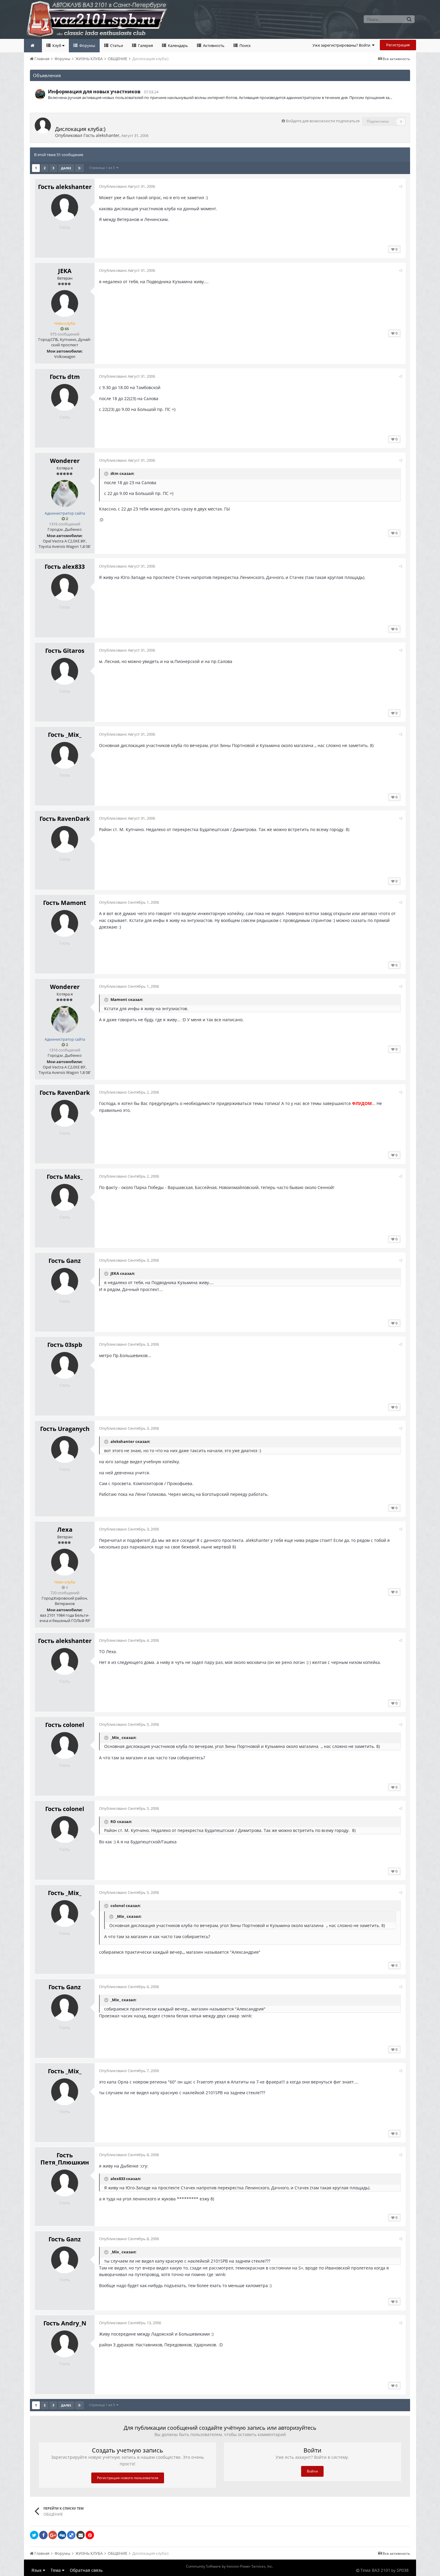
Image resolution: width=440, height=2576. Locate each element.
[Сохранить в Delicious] (71, 2535)
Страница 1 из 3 (103, 168)
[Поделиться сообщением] (401, 186)
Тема (56, 2570)
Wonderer (65, 461)
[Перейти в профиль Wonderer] (65, 493)
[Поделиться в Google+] (53, 2535)
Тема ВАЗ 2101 (375, 2570)
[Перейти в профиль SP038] (40, 94)
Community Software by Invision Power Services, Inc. (229, 2566)
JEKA (65, 271)
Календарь (177, 45)
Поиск (245, 45)
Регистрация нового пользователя (128, 2478)
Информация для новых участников (94, 92)
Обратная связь (86, 2570)
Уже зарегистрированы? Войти (342, 45)
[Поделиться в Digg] (62, 2535)
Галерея (145, 45)
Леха (65, 1529)
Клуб (57, 45)
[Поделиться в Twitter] (34, 2535)
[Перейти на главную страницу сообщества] (33, 46)
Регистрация (398, 45)
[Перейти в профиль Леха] (65, 1562)
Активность (213, 45)
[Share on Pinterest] (90, 2535)
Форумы (87, 45)
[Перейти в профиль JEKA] (65, 304)
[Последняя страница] (79, 168)
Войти (312, 2471)
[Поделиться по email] (81, 2535)
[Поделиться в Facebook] (43, 2535)
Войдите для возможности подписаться (323, 121)
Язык (37, 2570)
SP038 (403, 2570)
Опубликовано (127, 186)
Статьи (116, 45)
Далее (66, 168)
